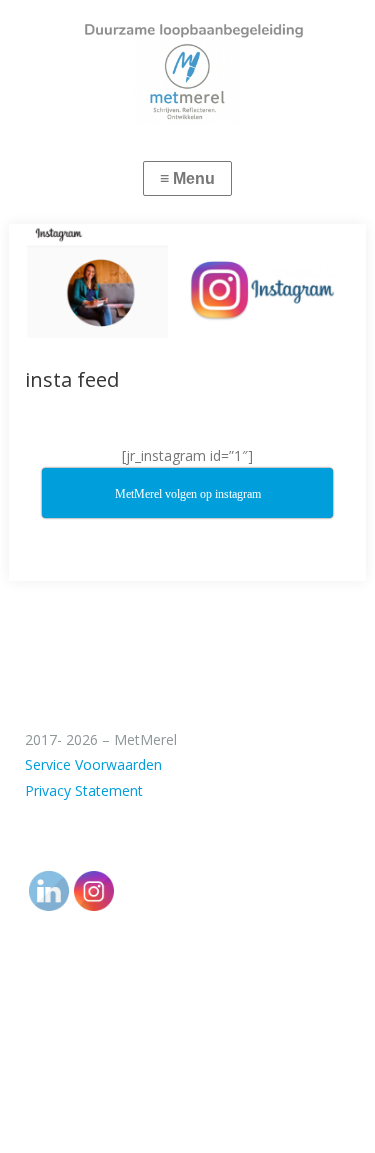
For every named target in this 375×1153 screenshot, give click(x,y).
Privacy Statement (84, 790)
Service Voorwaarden (93, 764)
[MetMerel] (187, 62)
